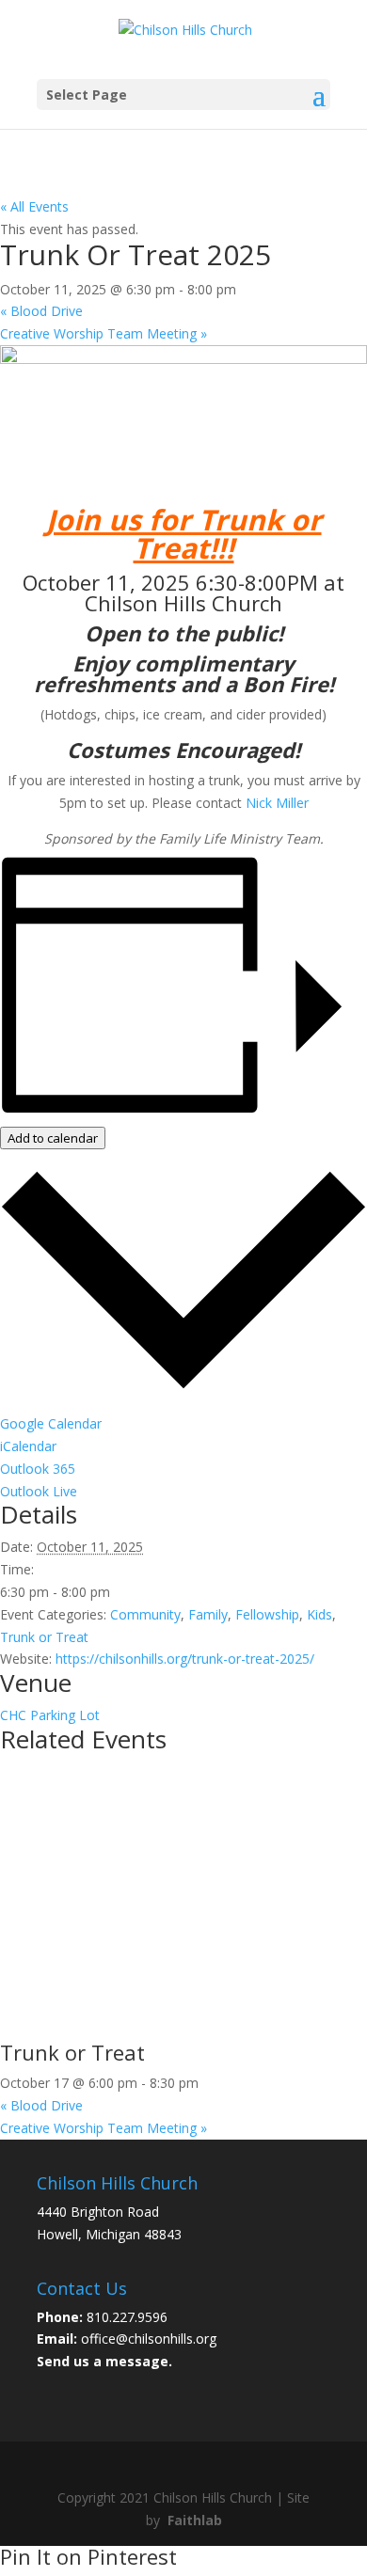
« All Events (34, 206)
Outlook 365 (38, 1469)
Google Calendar (51, 1423)
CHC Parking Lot (50, 1715)
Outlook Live (39, 1491)
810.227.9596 (127, 2317)
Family (208, 1614)
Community (145, 1614)
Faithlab (195, 2520)
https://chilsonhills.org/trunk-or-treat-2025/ (185, 1659)
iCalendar (28, 1446)
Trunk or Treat (44, 1637)
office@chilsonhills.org (149, 2339)
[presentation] (183, 2031)
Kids (319, 1614)
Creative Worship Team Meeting (104, 333)
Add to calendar (53, 1138)
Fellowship (267, 1614)
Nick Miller (277, 803)
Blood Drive (41, 311)
